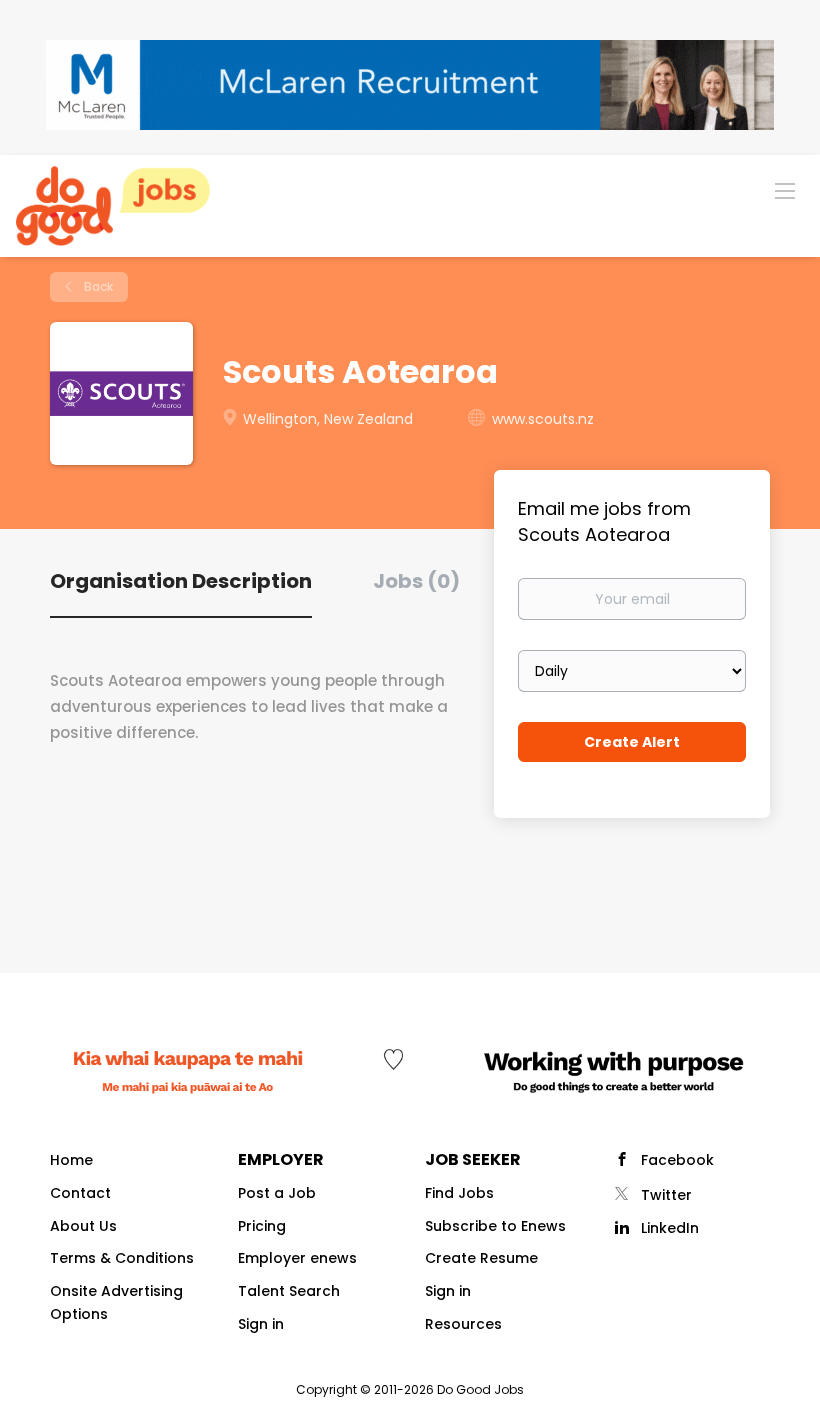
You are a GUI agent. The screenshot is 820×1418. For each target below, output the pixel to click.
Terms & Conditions (122, 1258)
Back (97, 286)
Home (71, 1160)
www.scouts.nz (543, 419)
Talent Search (289, 1291)
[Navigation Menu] (785, 190)
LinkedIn (670, 1228)
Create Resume (481, 1258)
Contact (80, 1193)
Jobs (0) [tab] (416, 581)
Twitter (666, 1195)
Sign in (261, 1324)
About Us (83, 1226)
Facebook (677, 1160)
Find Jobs (459, 1193)
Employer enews (297, 1258)
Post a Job (277, 1193)
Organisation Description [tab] (181, 581)
